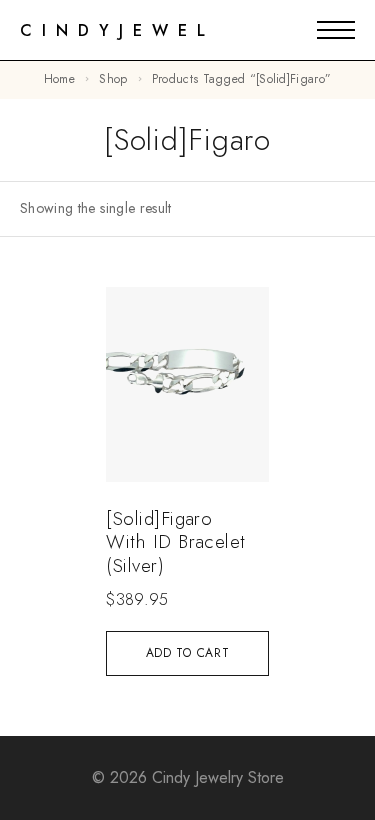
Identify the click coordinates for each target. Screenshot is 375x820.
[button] (187, 653)
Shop (113, 79)
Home (59, 79)
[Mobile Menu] (336, 30)
